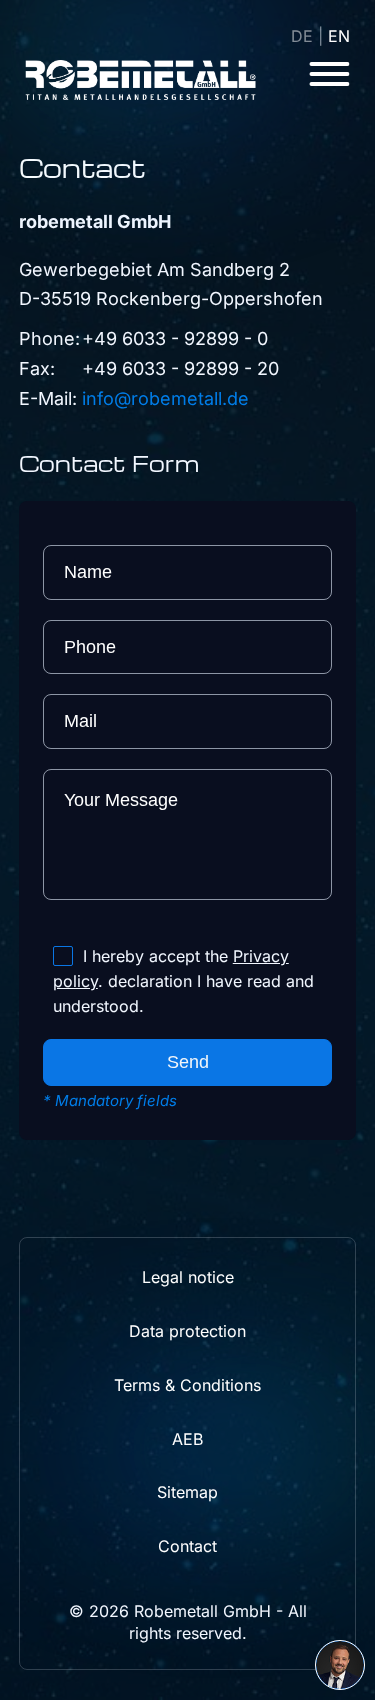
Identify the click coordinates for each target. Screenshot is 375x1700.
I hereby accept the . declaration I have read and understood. (183, 981)
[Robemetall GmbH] (141, 79)
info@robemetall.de (165, 398)
